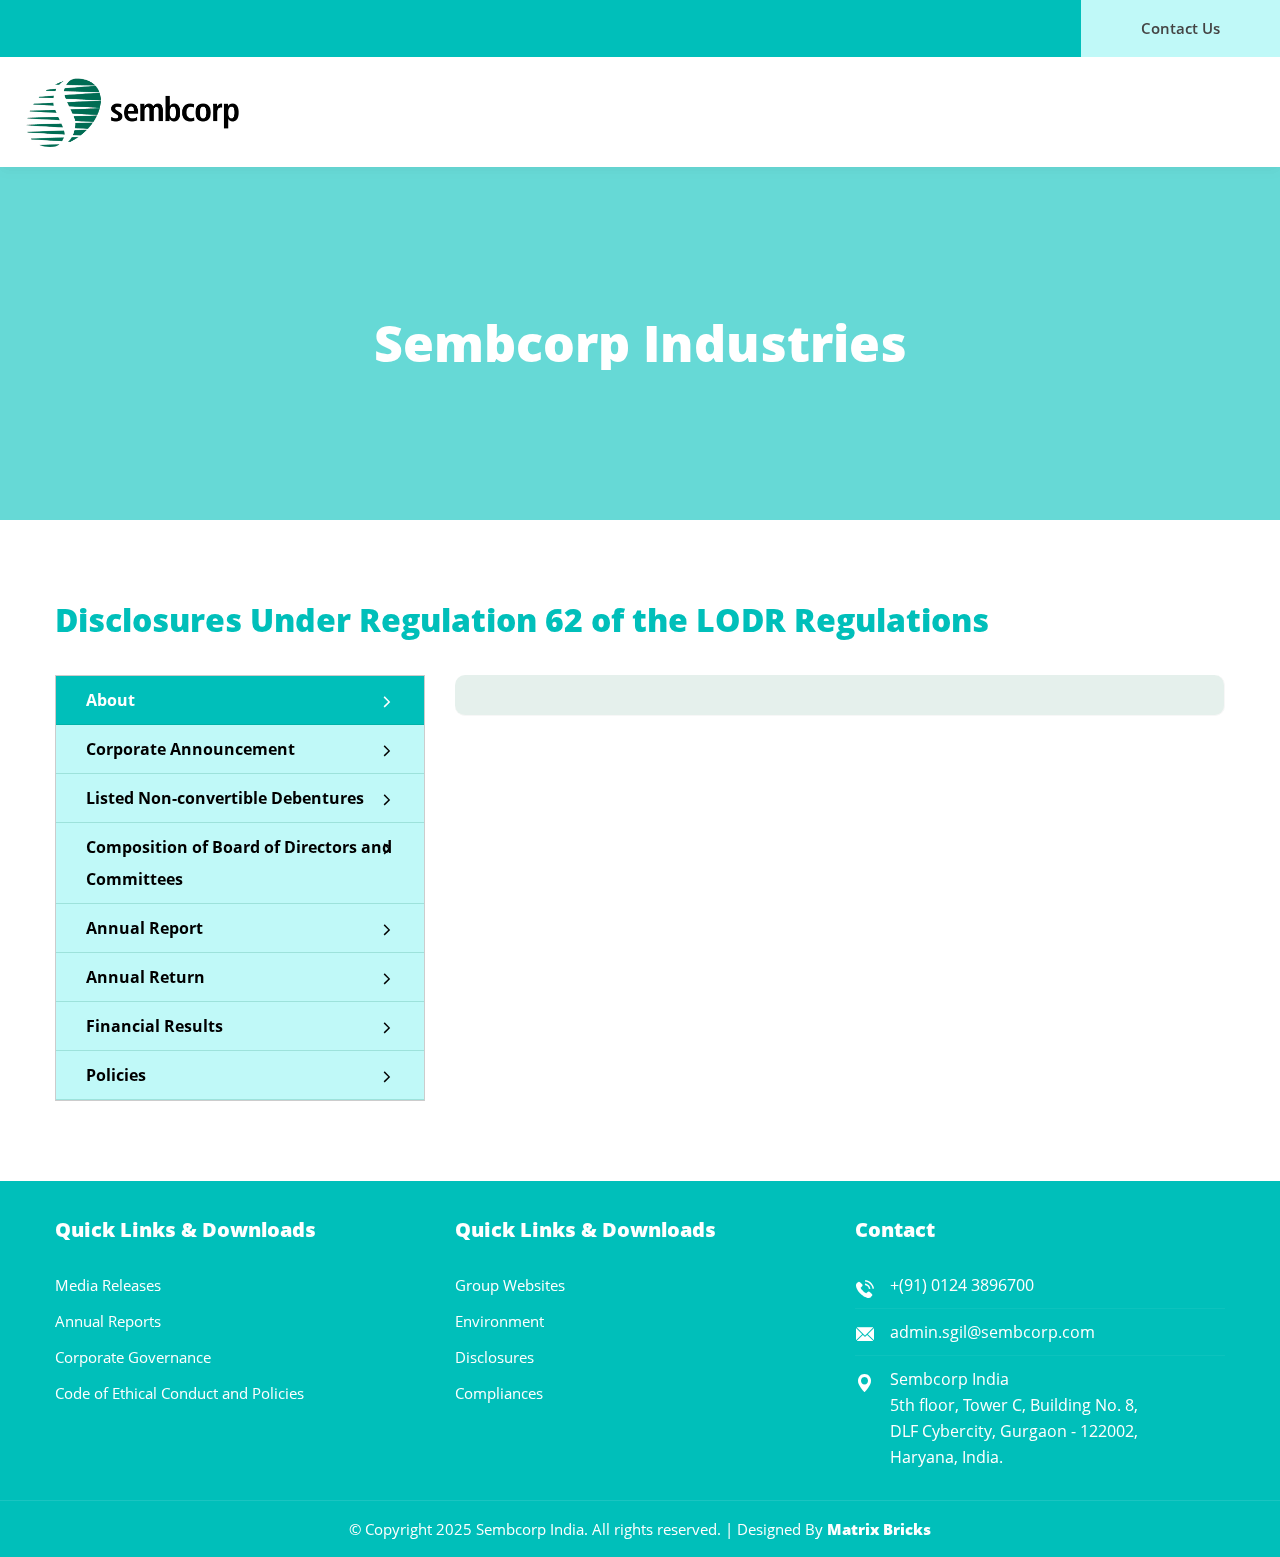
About (110, 700)
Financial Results (154, 1026)
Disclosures (494, 1357)
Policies (116, 1075)
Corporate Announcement (190, 749)
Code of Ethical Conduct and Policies (179, 1393)
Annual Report (144, 928)
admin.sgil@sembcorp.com (992, 1332)
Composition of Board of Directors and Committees (239, 863)
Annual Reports (108, 1321)
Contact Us (1180, 28)
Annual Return (145, 977)
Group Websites (510, 1285)
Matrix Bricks (879, 1529)
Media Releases (108, 1285)
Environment (499, 1321)
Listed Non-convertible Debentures (225, 798)
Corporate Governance (133, 1357)
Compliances (499, 1393)
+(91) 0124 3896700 (962, 1285)
